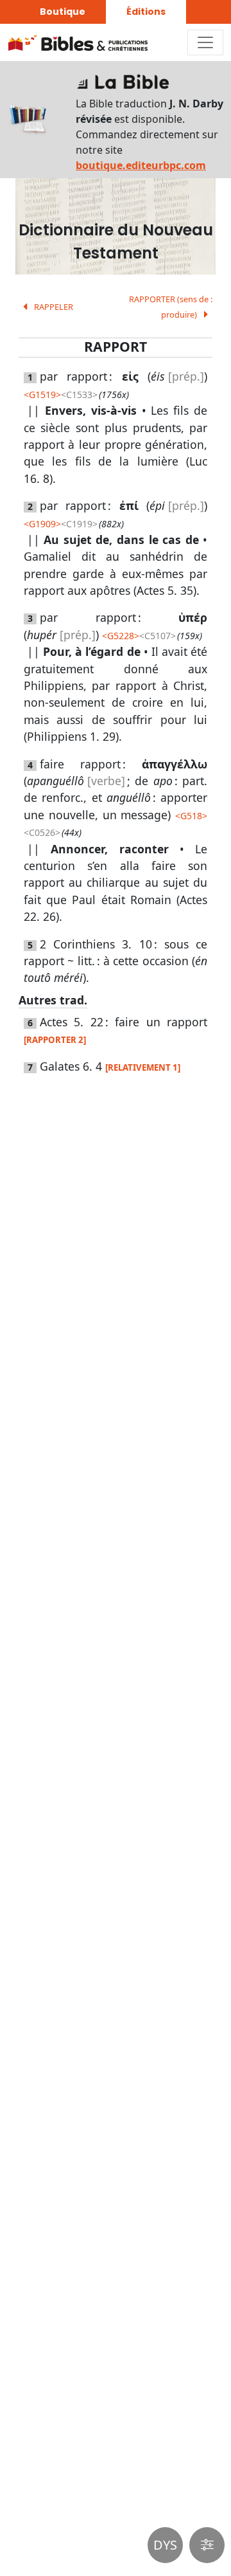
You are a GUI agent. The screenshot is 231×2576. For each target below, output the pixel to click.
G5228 (121, 636)
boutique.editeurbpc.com (141, 165)
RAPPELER (53, 307)
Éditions (146, 12)
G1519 (42, 395)
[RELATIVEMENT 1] (143, 1067)
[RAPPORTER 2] (55, 1040)
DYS (165, 2545)
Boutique (63, 12)
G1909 (42, 524)
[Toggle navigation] (205, 42)
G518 (191, 816)
